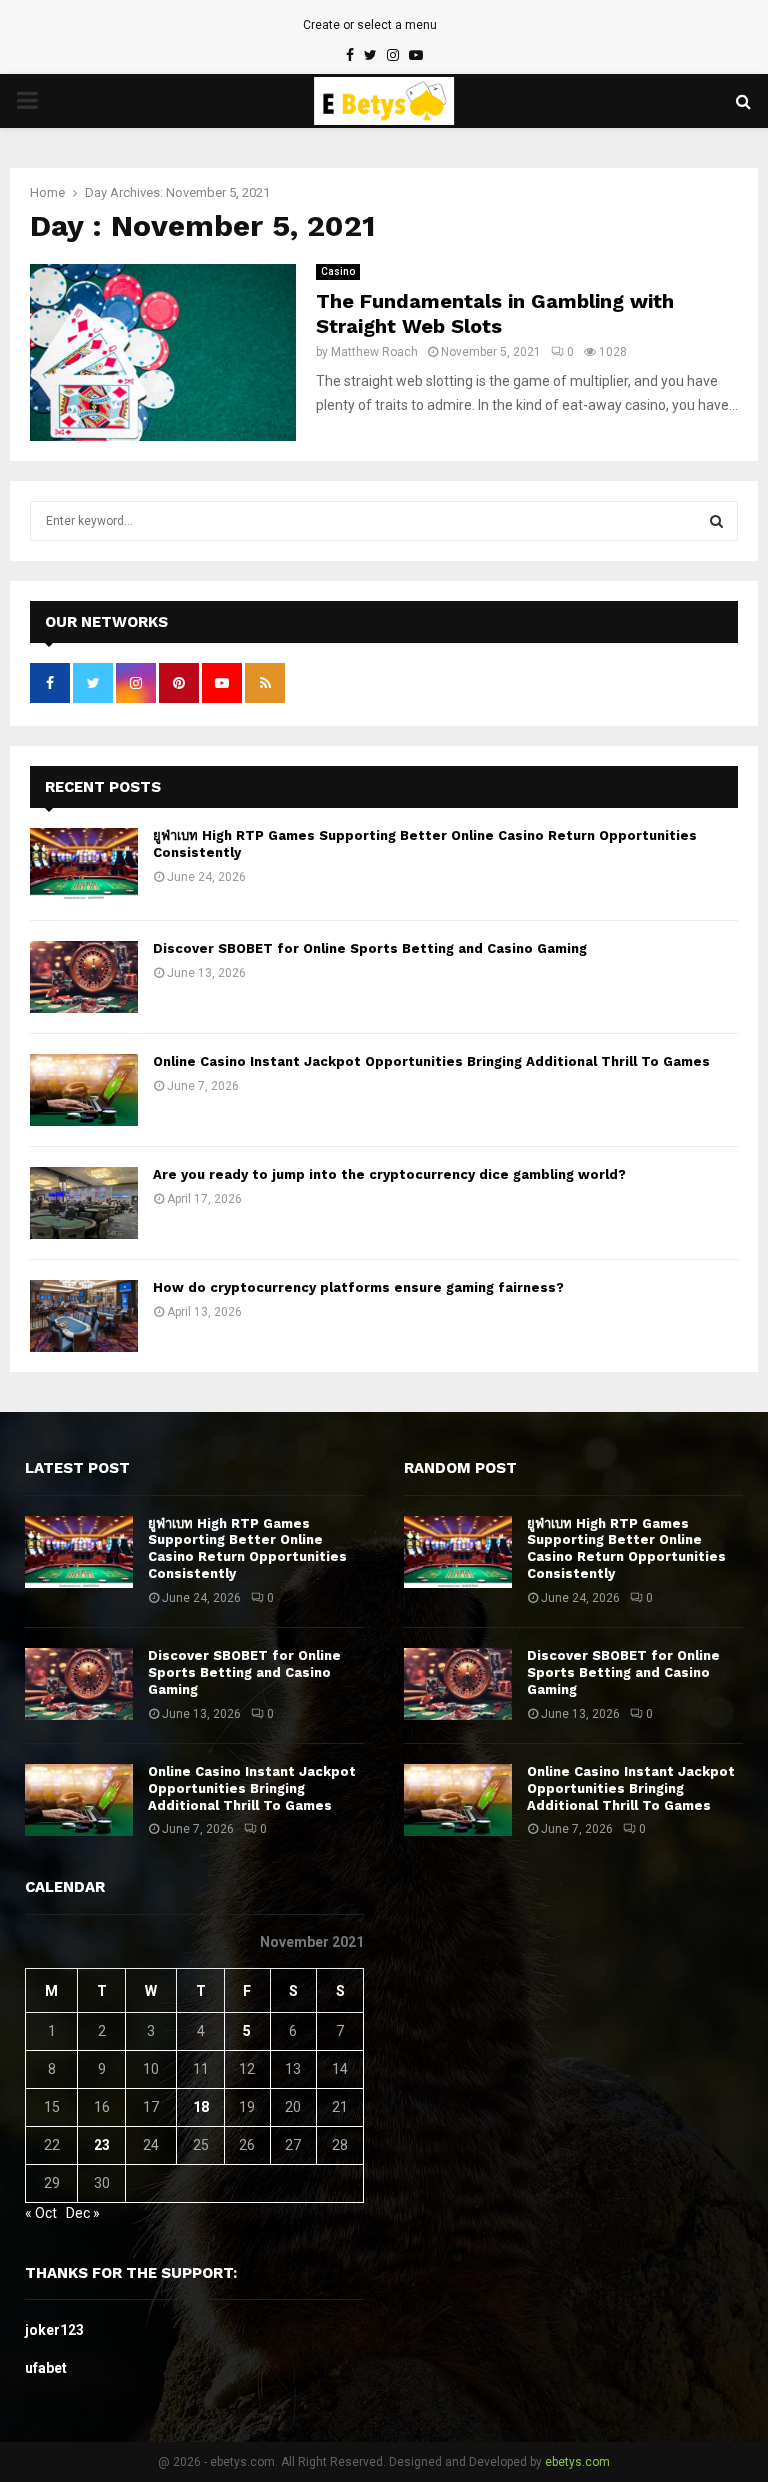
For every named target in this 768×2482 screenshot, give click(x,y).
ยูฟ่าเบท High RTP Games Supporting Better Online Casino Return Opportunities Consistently (247, 1549)
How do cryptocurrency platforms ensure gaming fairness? (358, 1287)
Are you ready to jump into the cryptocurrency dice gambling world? (389, 1174)
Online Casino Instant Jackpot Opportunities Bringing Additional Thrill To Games (431, 1061)
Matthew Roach (374, 352)
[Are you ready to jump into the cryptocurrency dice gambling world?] (84, 1203)
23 (102, 2145)
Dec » (83, 2213)
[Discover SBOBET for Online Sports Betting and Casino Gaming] (84, 977)
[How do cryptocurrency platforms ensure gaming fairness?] (84, 1316)
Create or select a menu (370, 25)
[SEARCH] (716, 521)
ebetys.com (577, 2462)
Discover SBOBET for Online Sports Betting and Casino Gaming (370, 948)
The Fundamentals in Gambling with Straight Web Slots (495, 313)
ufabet (46, 2368)
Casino (338, 271)
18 (201, 2107)
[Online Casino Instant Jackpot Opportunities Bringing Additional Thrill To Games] (84, 1090)
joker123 (54, 2330)
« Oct (41, 2213)
